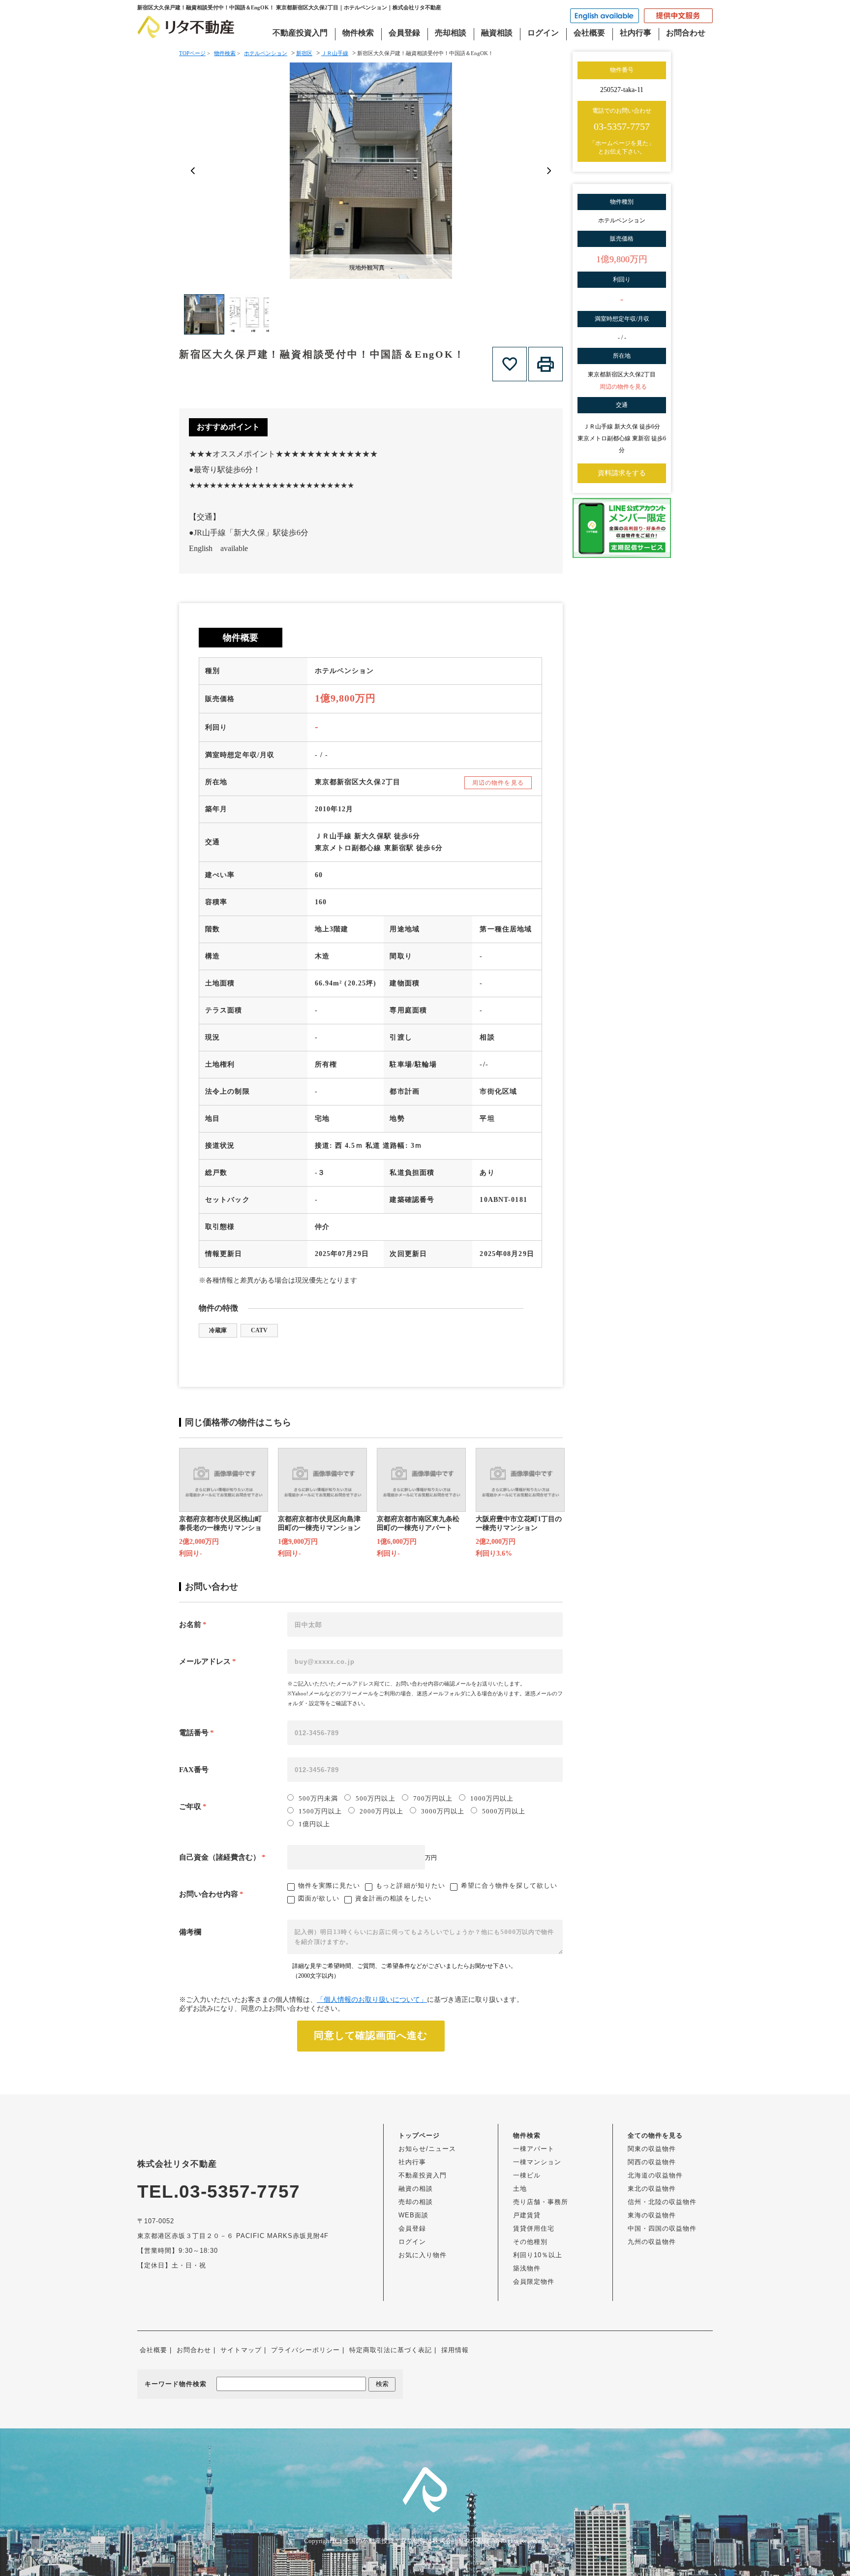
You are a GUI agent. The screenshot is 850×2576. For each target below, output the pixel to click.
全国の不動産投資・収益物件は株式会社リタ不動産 (416, 2541)
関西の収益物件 (652, 2162)
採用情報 (455, 2350)
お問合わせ (686, 33)
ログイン (543, 33)
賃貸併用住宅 (534, 2228)
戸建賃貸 (527, 2215)
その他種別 (530, 2242)
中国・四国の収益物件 (662, 2228)
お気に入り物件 (423, 2255)
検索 (382, 2384)
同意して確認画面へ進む (371, 2035)
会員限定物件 (534, 2282)
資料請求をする (622, 473)
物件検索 (358, 33)
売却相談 (451, 33)
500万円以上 (375, 1798)
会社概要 (589, 33)
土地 (520, 2189)
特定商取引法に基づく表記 (391, 2350)
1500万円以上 (320, 1811)
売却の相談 (416, 2202)
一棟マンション (537, 2162)
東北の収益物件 (652, 2189)
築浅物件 (527, 2268)
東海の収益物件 (652, 2215)
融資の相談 (416, 2189)
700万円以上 (433, 1798)
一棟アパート (534, 2149)
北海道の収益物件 (655, 2175)
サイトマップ (241, 2350)
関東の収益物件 (652, 2149)
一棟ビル (527, 2175)
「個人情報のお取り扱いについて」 (372, 2000)
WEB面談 (413, 2215)
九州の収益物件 (652, 2242)
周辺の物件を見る (498, 783)
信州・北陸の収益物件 (662, 2202)
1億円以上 (314, 1824)
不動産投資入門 (300, 33)
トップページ (419, 2135)
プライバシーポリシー (305, 2350)
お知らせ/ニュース (427, 2149)
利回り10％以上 (538, 2255)
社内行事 (636, 33)
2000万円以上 (381, 1811)
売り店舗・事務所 (541, 2202)
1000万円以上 (492, 1798)
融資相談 (497, 33)
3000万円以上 (443, 1811)
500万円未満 (318, 1798)
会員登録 (404, 33)
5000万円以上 (504, 1811)
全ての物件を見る (655, 2135)
